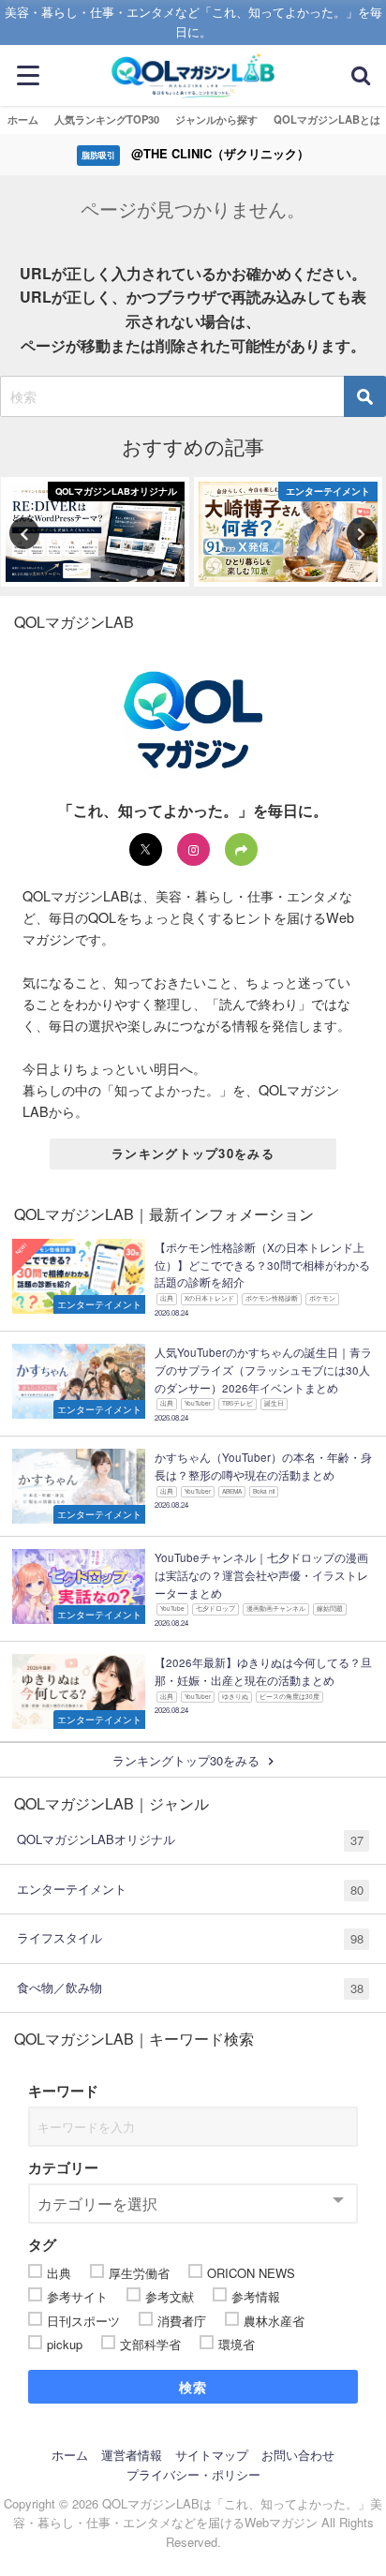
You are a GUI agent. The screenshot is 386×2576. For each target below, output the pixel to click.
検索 (193, 2387)
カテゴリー (63, 2167)
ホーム (23, 119)
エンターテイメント (190, 1889)
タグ (42, 2244)
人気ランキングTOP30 (107, 119)
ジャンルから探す (216, 119)
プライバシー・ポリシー (193, 2474)
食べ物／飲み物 (190, 1988)
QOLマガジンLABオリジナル (190, 1839)
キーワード (63, 2091)
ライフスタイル (190, 1938)
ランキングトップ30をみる (193, 1153)
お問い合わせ (298, 2455)
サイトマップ (212, 2455)
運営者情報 (132, 2455)
